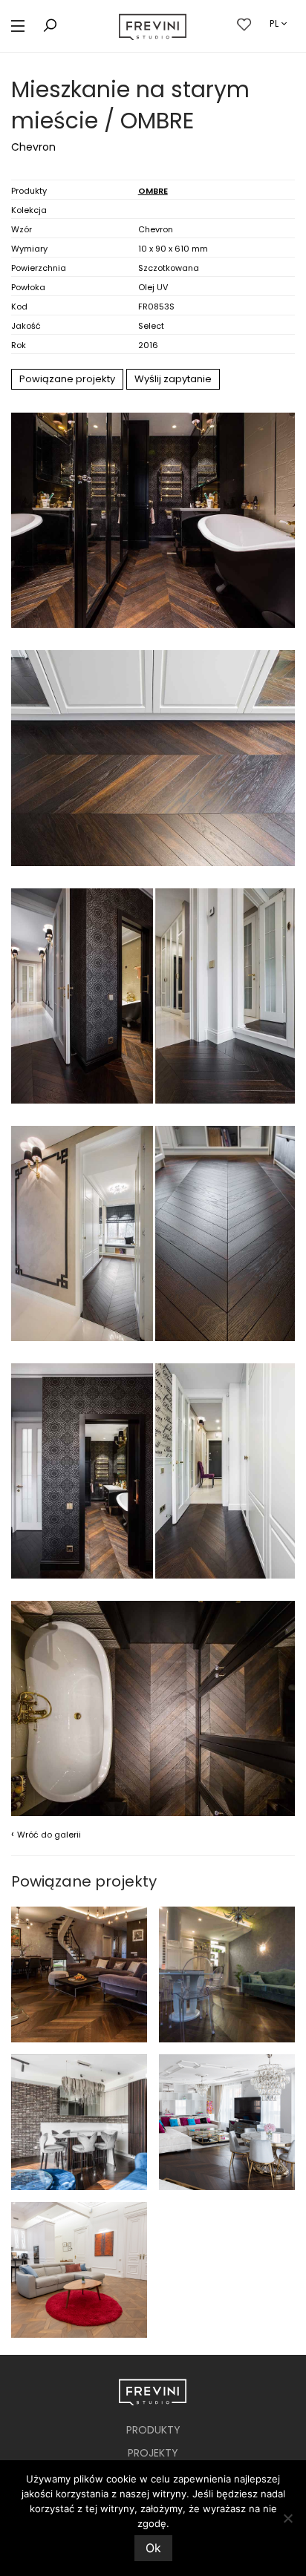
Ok (153, 2548)
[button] (18, 26)
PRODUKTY (153, 2430)
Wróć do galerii (46, 1834)
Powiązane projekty (67, 379)
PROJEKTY (153, 2453)
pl (274, 23)
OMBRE (153, 191)
